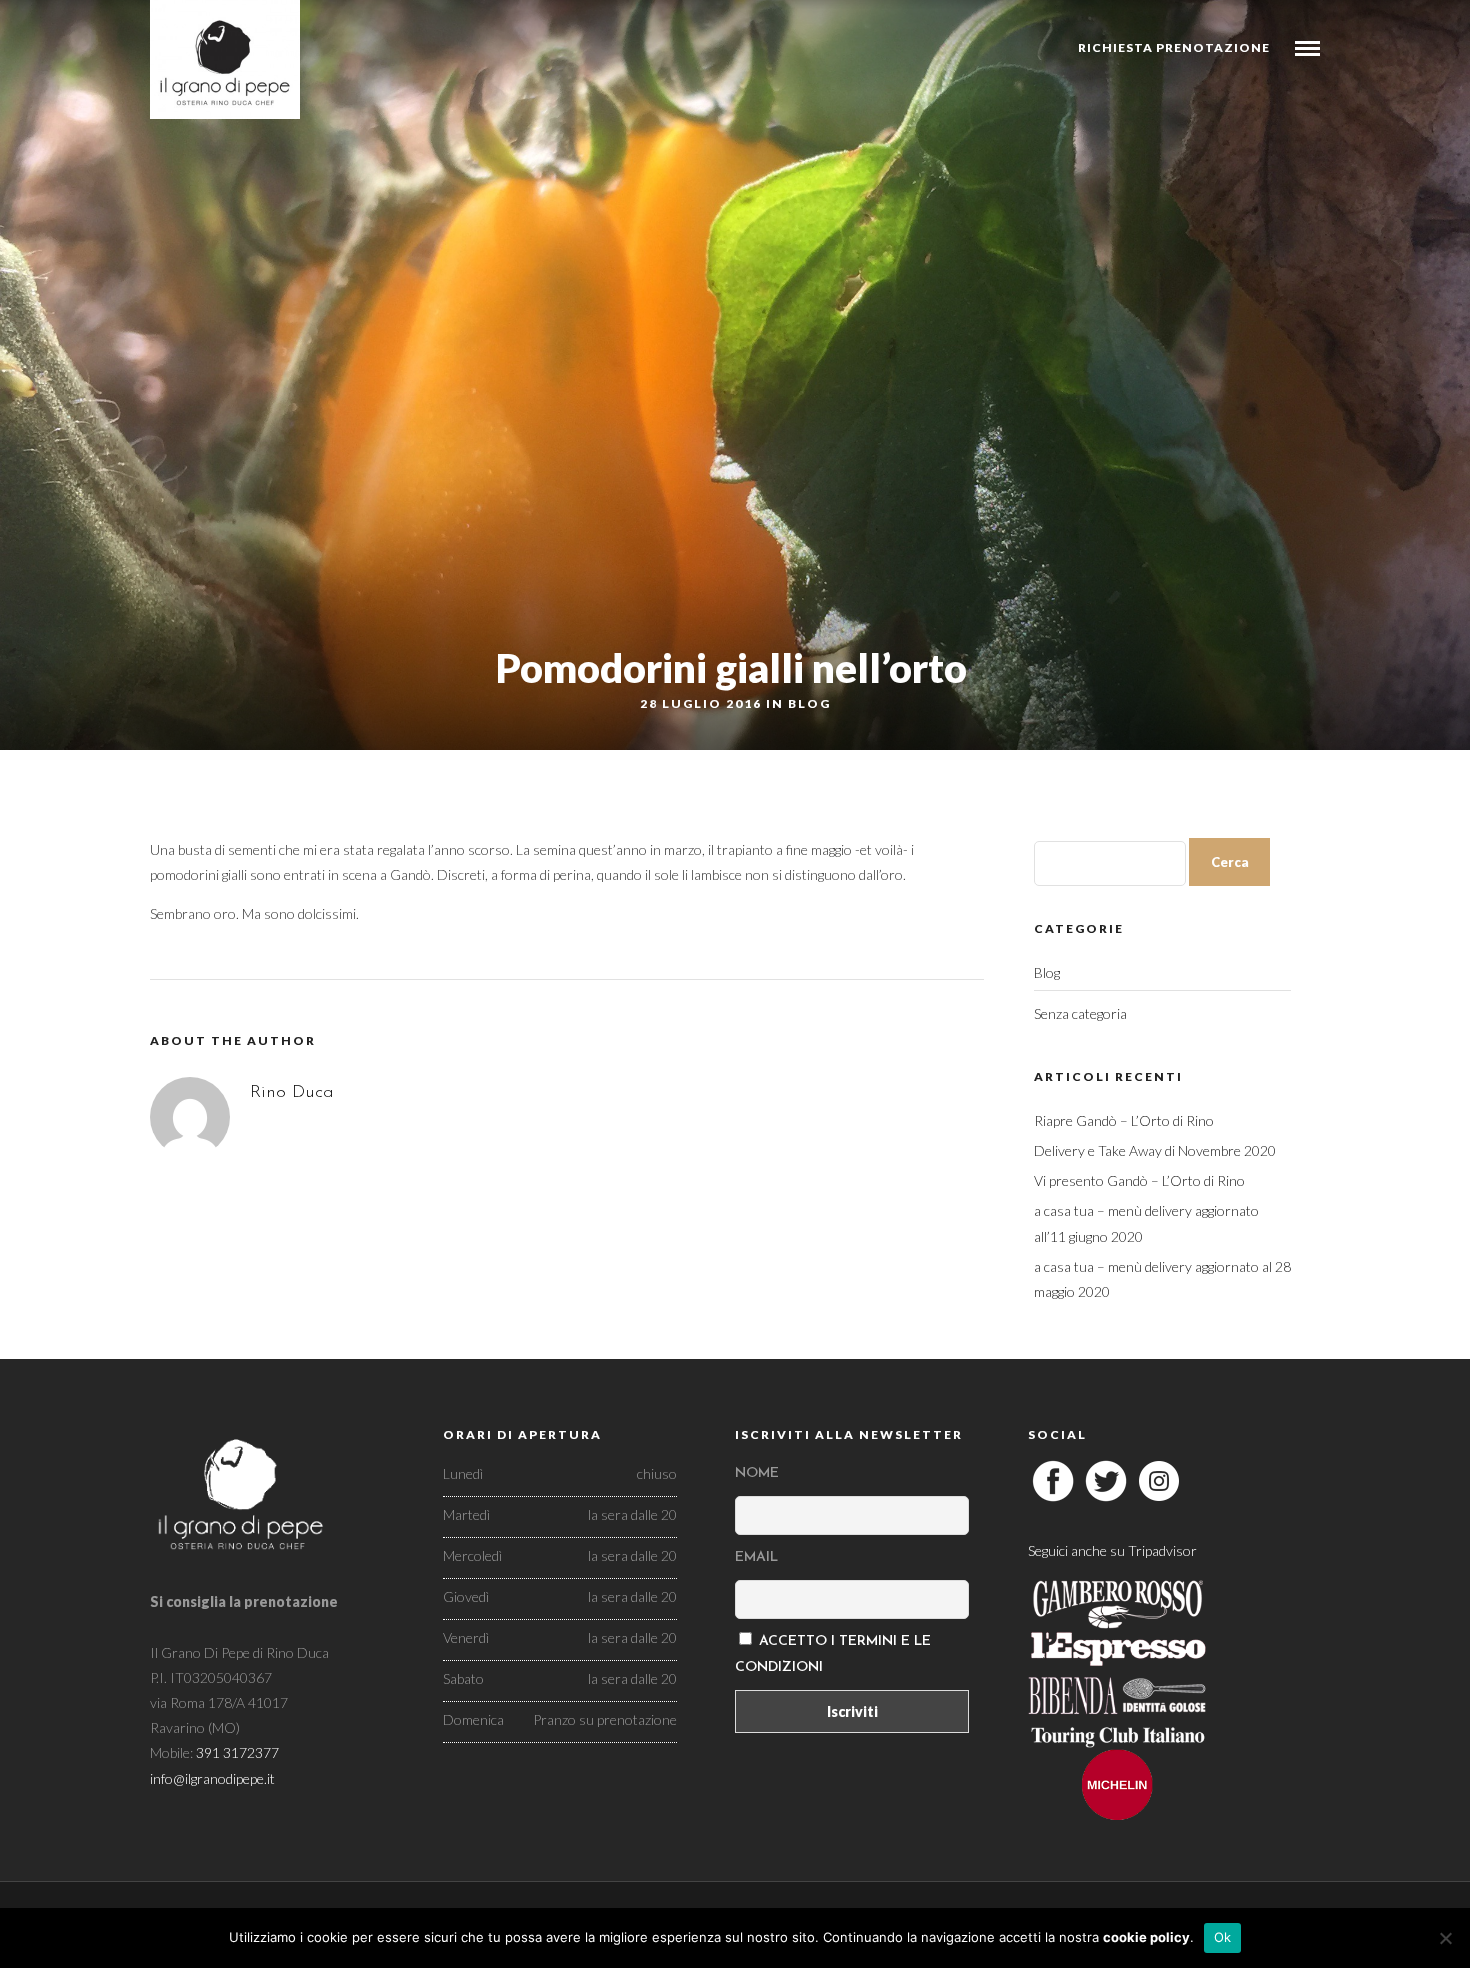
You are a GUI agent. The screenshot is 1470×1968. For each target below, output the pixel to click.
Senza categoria (1080, 1013)
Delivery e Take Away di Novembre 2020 (1155, 1150)
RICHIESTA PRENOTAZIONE (1174, 47)
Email (756, 1557)
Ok (1223, 1937)
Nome (757, 1473)
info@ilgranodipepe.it (212, 1778)
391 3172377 (237, 1752)
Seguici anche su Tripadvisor (1112, 1550)
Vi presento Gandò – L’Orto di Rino (1139, 1180)
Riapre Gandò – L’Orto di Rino (1124, 1120)
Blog (809, 703)
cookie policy (1146, 1937)
